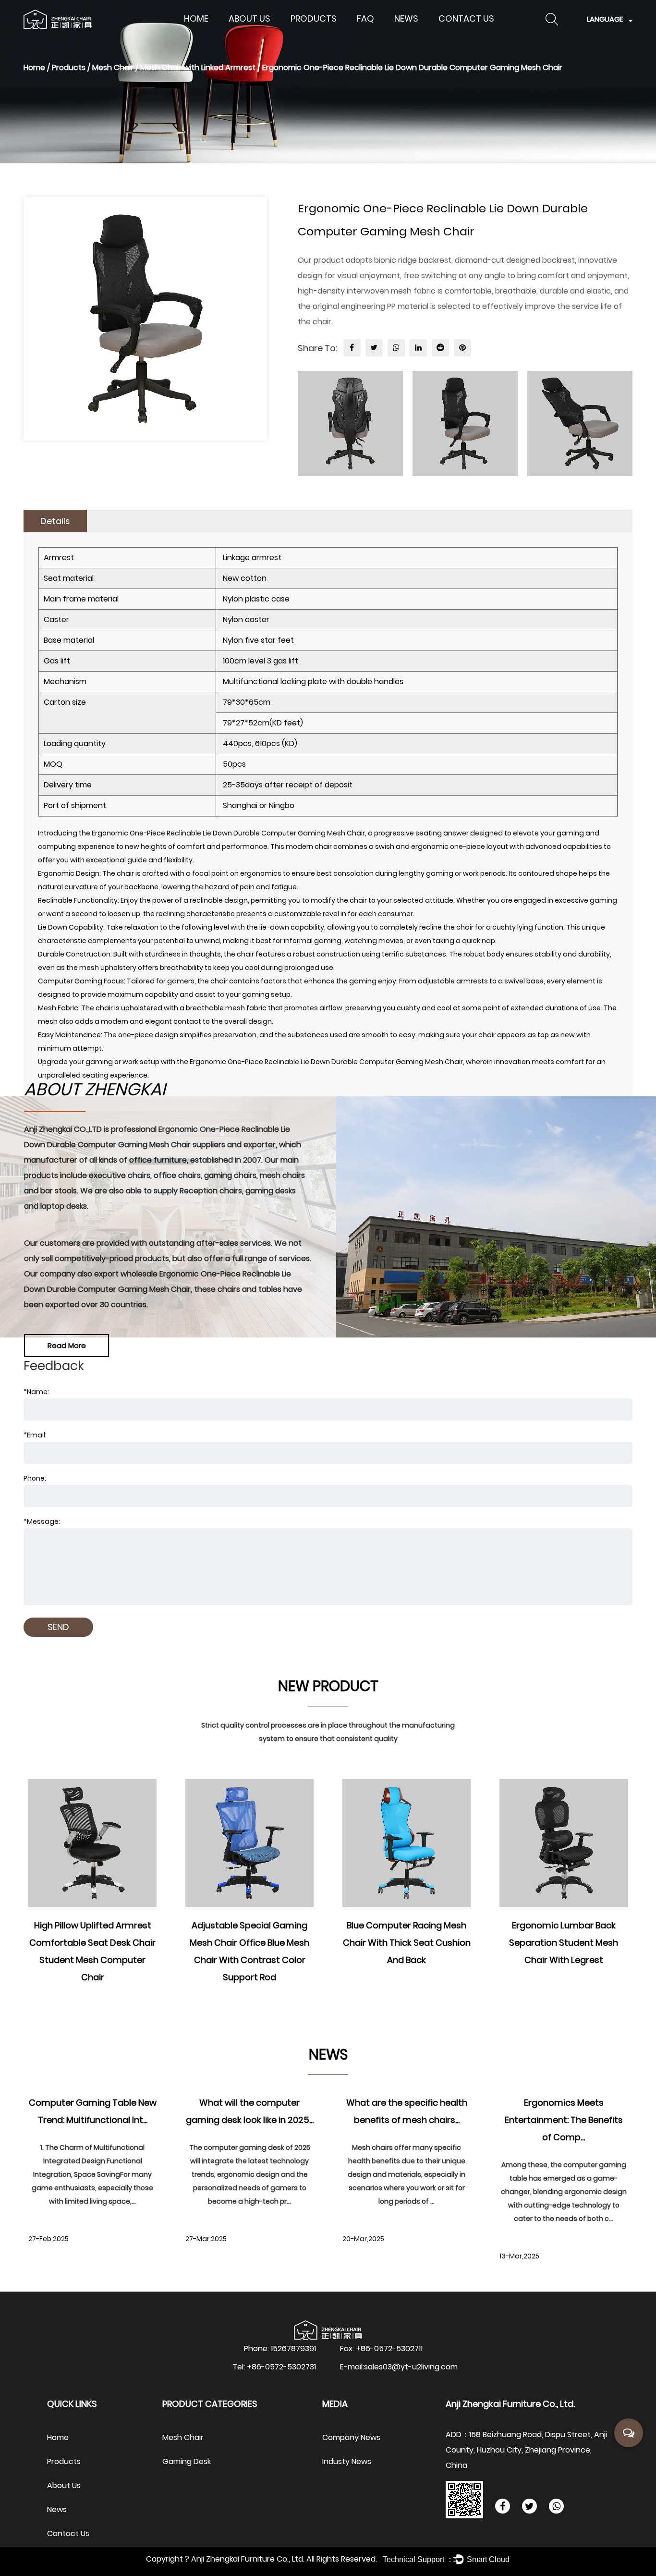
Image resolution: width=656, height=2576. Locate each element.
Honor (241, 35)
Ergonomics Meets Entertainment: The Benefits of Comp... (564, 2120)
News (406, 18)
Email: (35, 1435)
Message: (42, 1521)
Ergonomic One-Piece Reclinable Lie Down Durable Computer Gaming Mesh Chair (228, 833)
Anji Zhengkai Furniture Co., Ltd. (248, 2559)
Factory (243, 36)
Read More (67, 1345)
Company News (421, 36)
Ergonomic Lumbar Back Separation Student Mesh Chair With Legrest (564, 1943)
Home (196, 18)
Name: (36, 1392)
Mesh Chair (310, 36)
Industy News (416, 35)
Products (314, 18)
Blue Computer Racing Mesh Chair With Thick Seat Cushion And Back (407, 1943)
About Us (249, 18)
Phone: (35, 1478)
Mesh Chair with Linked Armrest (198, 67)
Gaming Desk (313, 35)
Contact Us (466, 18)
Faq (365, 18)
